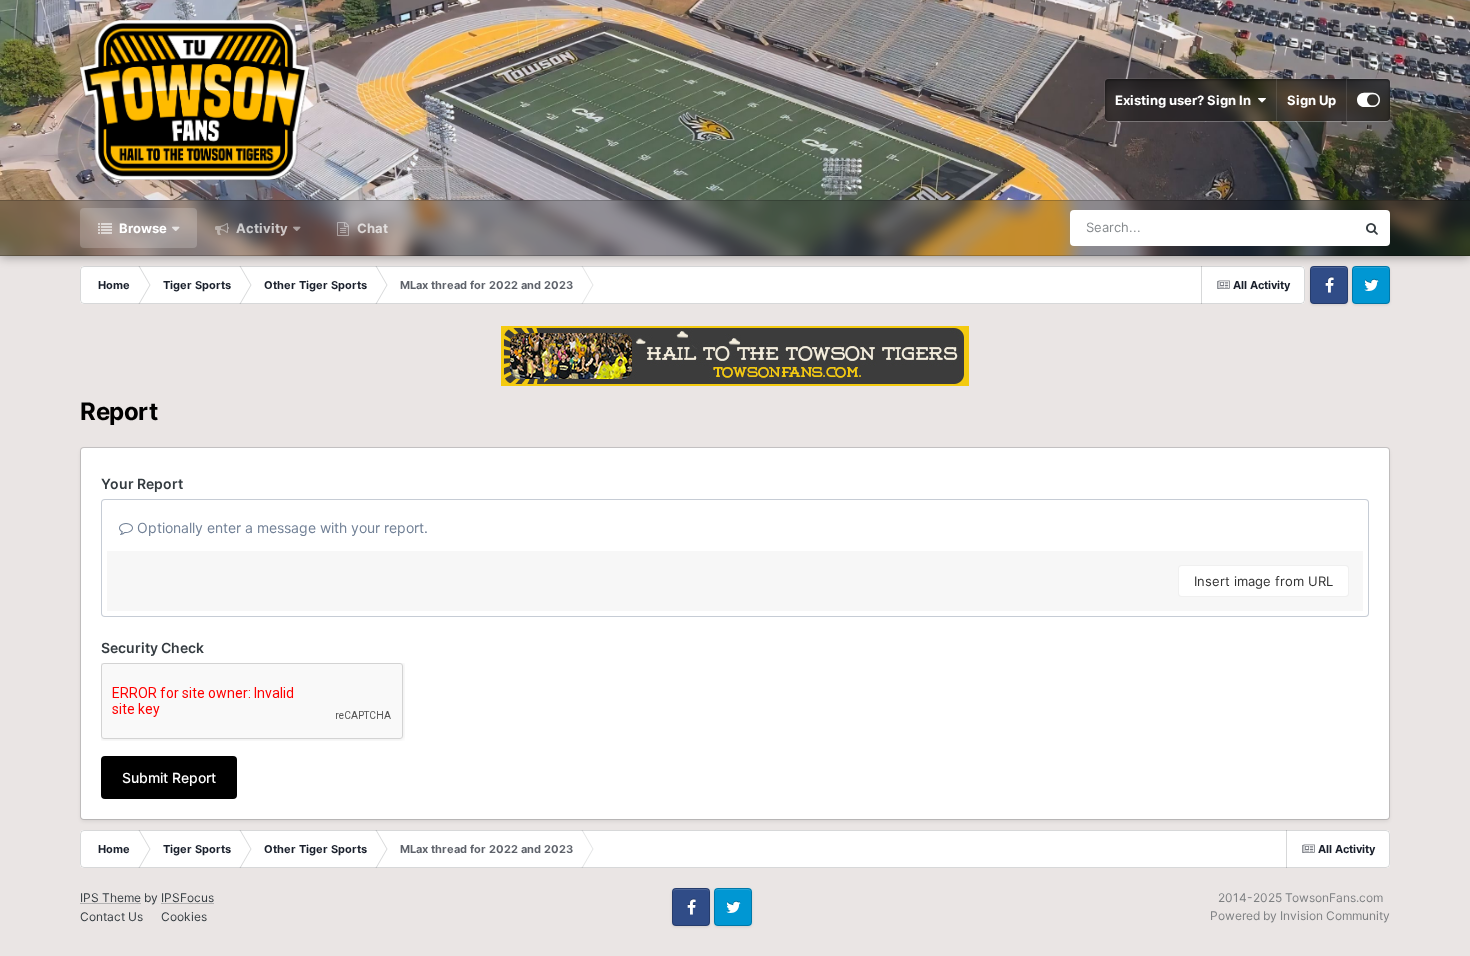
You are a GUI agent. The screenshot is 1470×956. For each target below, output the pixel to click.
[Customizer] (1368, 100)
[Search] (1372, 228)
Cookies (184, 916)
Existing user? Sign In (1186, 100)
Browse (141, 228)
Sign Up (1311, 100)
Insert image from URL (1263, 581)
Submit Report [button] (169, 777)
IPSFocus (187, 897)
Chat (371, 228)
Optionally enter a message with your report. (280, 527)
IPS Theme (110, 897)
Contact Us (111, 916)
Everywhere (1293, 227)
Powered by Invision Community (1300, 915)
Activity (260, 228)
